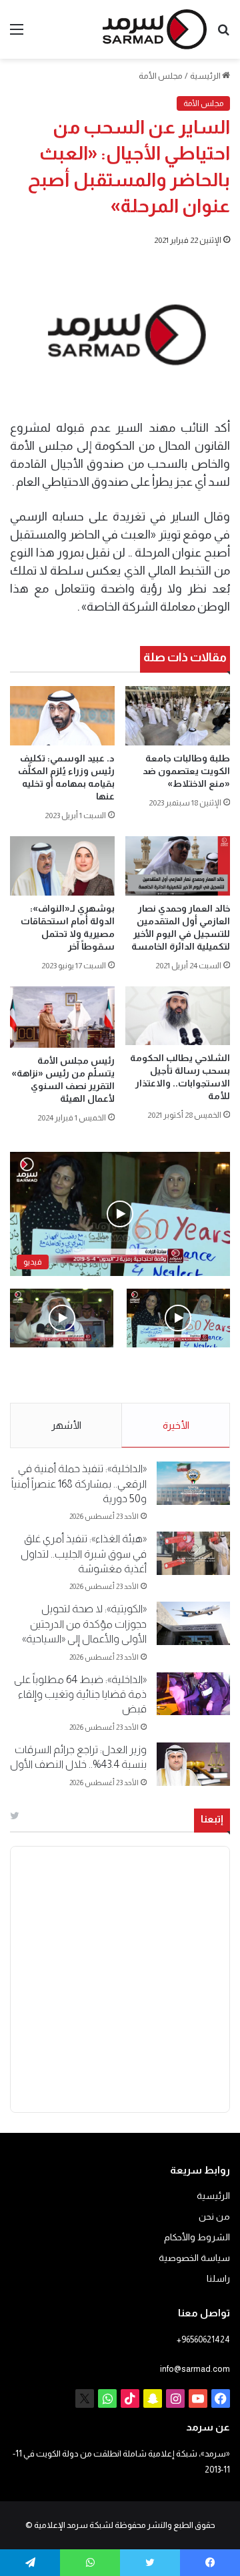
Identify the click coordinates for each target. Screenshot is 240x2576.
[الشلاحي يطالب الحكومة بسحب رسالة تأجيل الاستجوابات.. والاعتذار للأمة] (178, 1016)
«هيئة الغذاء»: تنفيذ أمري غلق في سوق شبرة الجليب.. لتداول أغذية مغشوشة (84, 1554)
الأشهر (66, 1425)
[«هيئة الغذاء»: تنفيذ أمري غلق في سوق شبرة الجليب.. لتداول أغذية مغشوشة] (193, 1553)
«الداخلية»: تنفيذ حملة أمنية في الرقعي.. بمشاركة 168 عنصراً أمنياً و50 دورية (79, 1484)
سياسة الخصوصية (194, 2258)
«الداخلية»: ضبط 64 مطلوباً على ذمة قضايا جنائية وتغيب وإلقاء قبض (80, 1694)
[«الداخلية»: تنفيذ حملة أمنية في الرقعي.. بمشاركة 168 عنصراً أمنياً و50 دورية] (193, 1483)
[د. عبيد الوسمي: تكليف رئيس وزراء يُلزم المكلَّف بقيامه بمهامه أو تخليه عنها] (62, 716)
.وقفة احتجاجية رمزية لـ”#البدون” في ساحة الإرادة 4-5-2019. (186, 1376)
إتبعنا (212, 1819)
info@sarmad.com (195, 2369)
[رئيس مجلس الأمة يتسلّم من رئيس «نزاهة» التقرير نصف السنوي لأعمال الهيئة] (62, 1017)
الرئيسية (206, 76)
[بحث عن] (223, 34)
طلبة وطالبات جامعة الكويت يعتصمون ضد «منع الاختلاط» (186, 771)
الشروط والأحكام (197, 2237)
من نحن (214, 2217)
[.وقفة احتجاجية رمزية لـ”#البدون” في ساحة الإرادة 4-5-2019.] (178, 1318)
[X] (85, 2398)
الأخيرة (176, 1425)
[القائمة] (17, 34)
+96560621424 (203, 2339)
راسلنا (218, 2279)
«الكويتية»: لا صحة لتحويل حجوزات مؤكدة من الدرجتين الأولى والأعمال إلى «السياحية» (84, 1624)
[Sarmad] (155, 29)
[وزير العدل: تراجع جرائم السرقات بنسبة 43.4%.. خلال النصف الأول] (193, 1764)
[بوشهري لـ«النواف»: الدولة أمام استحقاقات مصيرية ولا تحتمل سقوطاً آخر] (62, 866)
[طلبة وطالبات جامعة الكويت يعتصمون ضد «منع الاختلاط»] (178, 716)
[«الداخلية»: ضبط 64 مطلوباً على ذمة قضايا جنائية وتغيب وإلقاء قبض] (193, 1694)
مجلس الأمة (161, 76)
